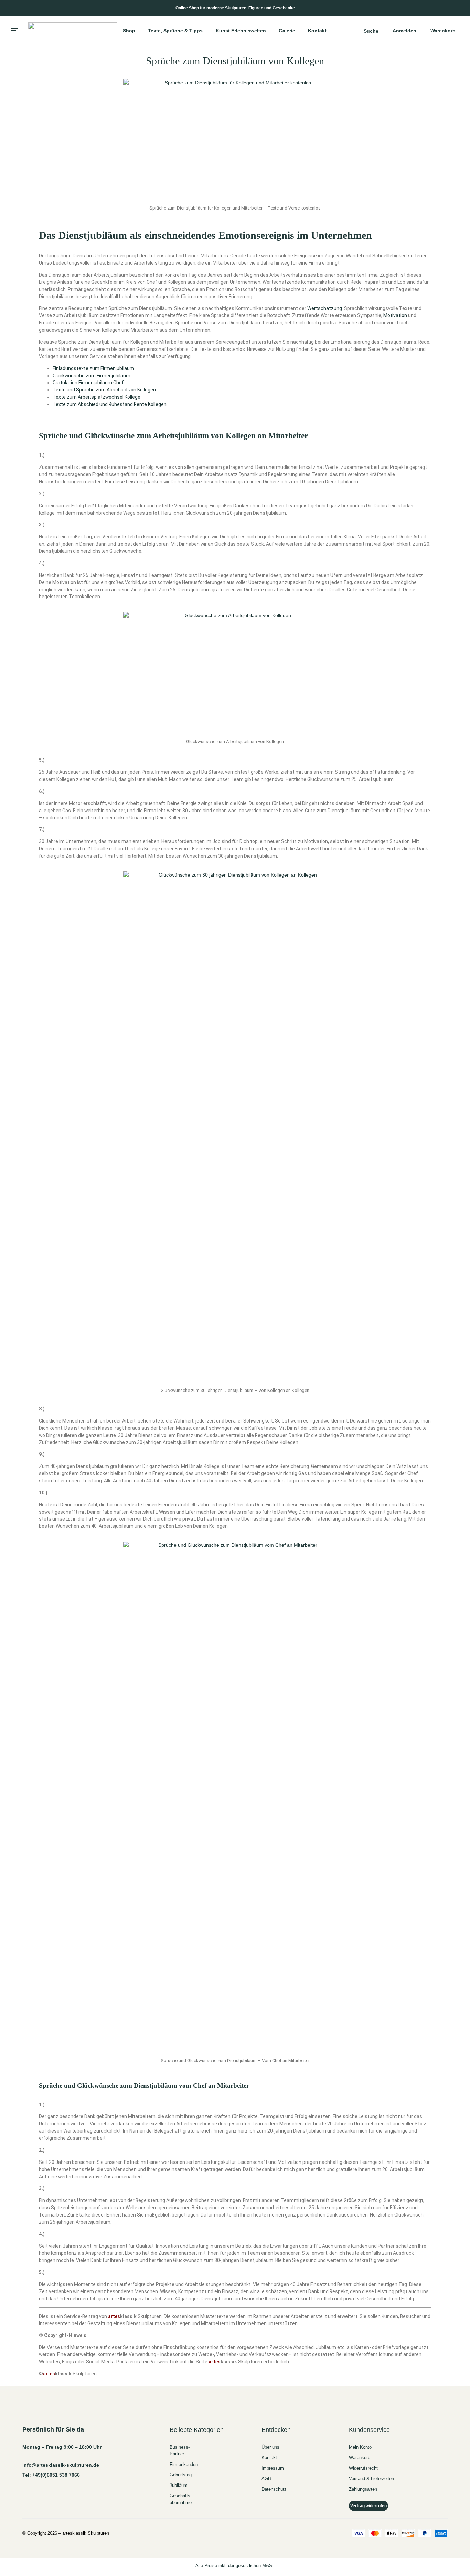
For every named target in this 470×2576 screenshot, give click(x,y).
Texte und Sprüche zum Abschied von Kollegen (104, 390)
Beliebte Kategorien (197, 2430)
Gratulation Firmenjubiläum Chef (88, 383)
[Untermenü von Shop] (138, 31)
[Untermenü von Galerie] (298, 31)
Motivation (395, 315)
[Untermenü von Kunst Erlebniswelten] (269, 31)
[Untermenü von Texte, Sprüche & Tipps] (206, 31)
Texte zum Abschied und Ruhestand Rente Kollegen (110, 404)
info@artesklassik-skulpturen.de (61, 2465)
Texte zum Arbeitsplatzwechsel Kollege (97, 397)
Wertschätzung (325, 308)
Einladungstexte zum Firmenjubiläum (93, 368)
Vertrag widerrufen (368, 2506)
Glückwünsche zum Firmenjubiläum (92, 376)
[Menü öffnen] (14, 31)
